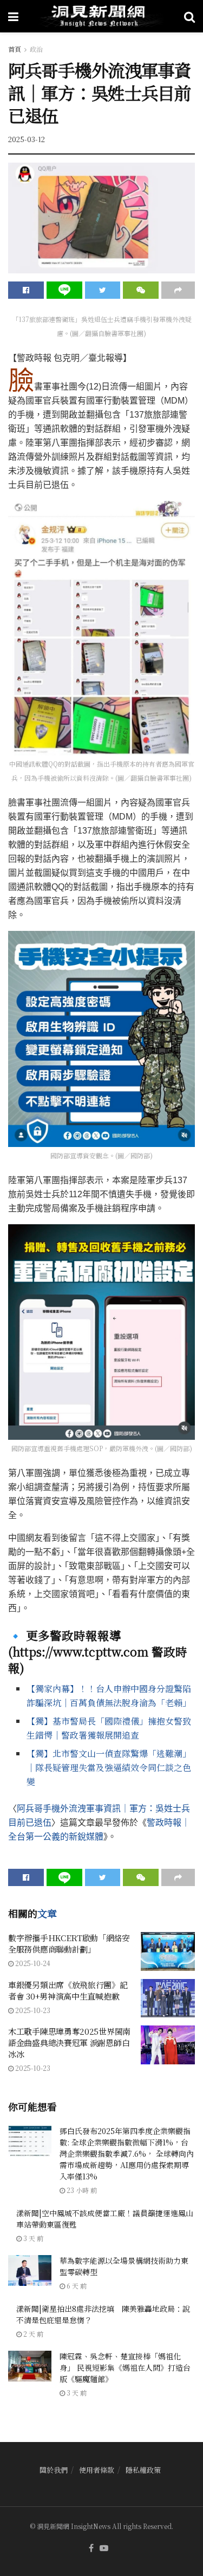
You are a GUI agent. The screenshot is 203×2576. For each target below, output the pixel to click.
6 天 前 (76, 2286)
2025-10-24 (32, 1963)
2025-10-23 (32, 2010)
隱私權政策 (143, 2470)
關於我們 (54, 2470)
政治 (36, 49)
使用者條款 (97, 2470)
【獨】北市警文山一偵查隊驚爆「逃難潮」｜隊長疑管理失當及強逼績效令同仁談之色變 (109, 1767)
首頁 (15, 49)
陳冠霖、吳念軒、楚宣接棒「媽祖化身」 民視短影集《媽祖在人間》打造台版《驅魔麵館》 (125, 2367)
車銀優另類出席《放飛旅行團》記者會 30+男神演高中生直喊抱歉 (68, 1990)
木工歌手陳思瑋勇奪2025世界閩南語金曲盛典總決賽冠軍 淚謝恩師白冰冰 (69, 2042)
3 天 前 (32, 2238)
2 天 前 (32, 2334)
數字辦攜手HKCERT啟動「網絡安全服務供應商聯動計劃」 (69, 1943)
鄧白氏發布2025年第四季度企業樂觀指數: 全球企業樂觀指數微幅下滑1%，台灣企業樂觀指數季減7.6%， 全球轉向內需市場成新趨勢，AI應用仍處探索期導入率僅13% (127, 2154)
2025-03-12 (27, 139)
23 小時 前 (81, 2190)
